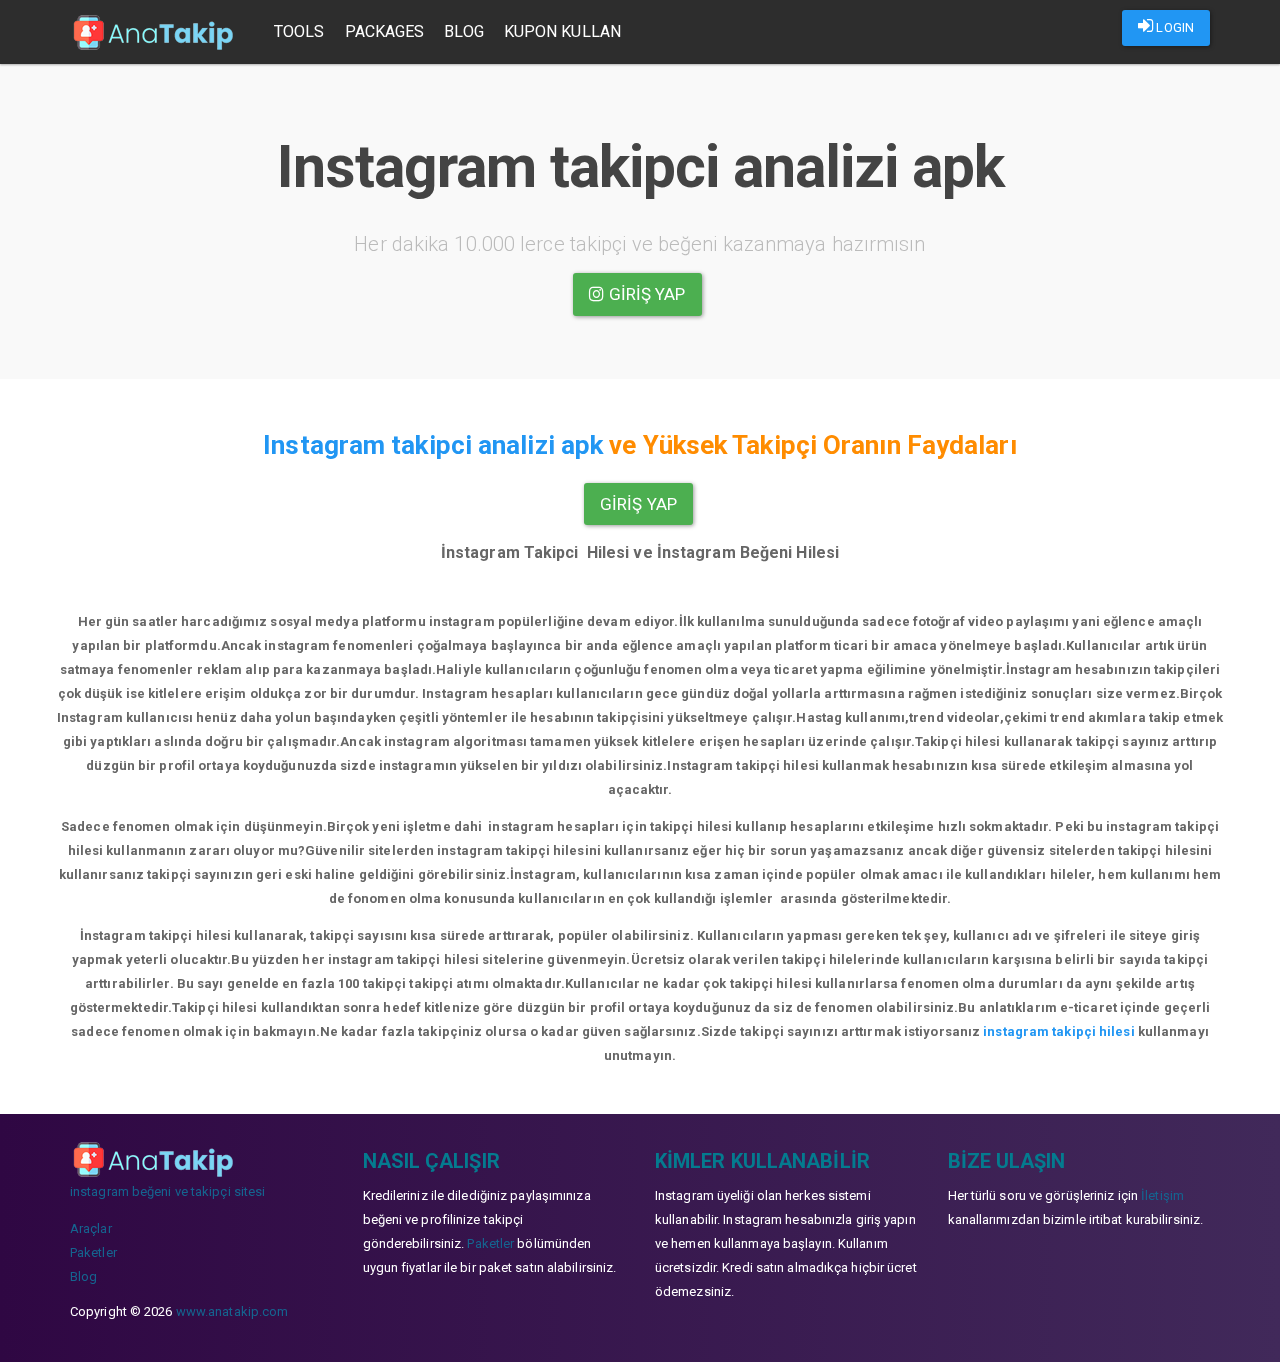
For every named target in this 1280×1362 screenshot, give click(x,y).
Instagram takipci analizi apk (433, 445)
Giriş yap (645, 294)
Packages (385, 31)
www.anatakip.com (232, 1311)
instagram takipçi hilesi (1058, 1031)
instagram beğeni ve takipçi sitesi (167, 1191)
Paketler (93, 1252)
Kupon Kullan (562, 31)
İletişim (1162, 1195)
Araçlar (91, 1228)
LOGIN (1173, 27)
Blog (463, 31)
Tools (299, 31)
